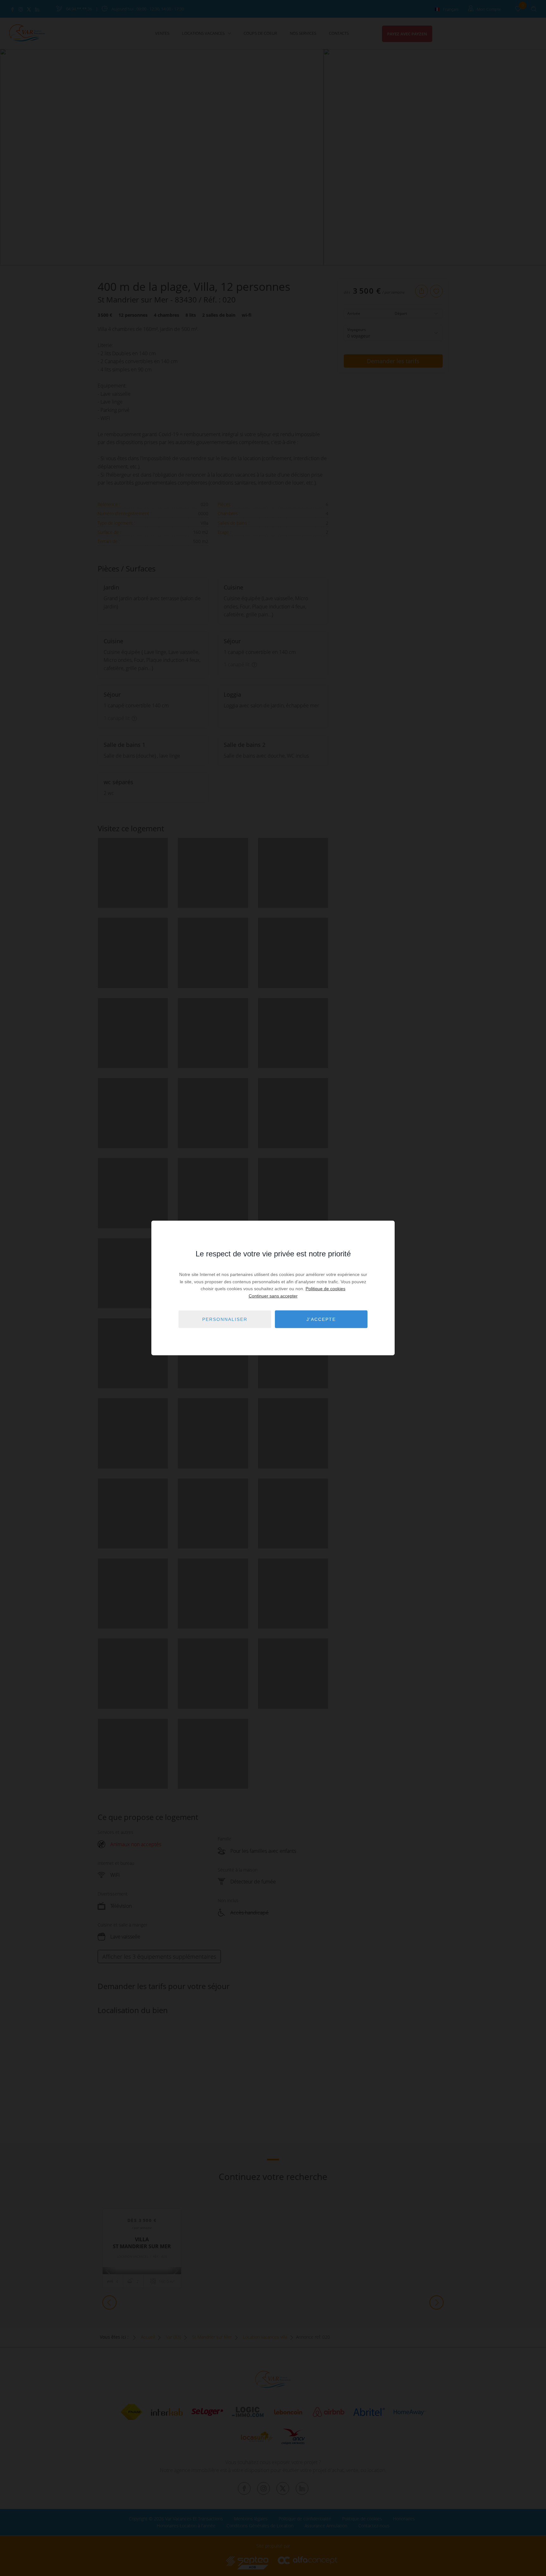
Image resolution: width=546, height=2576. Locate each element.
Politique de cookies (325, 1289)
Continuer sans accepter (273, 1296)
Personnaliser (225, 1319)
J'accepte (321, 1319)
